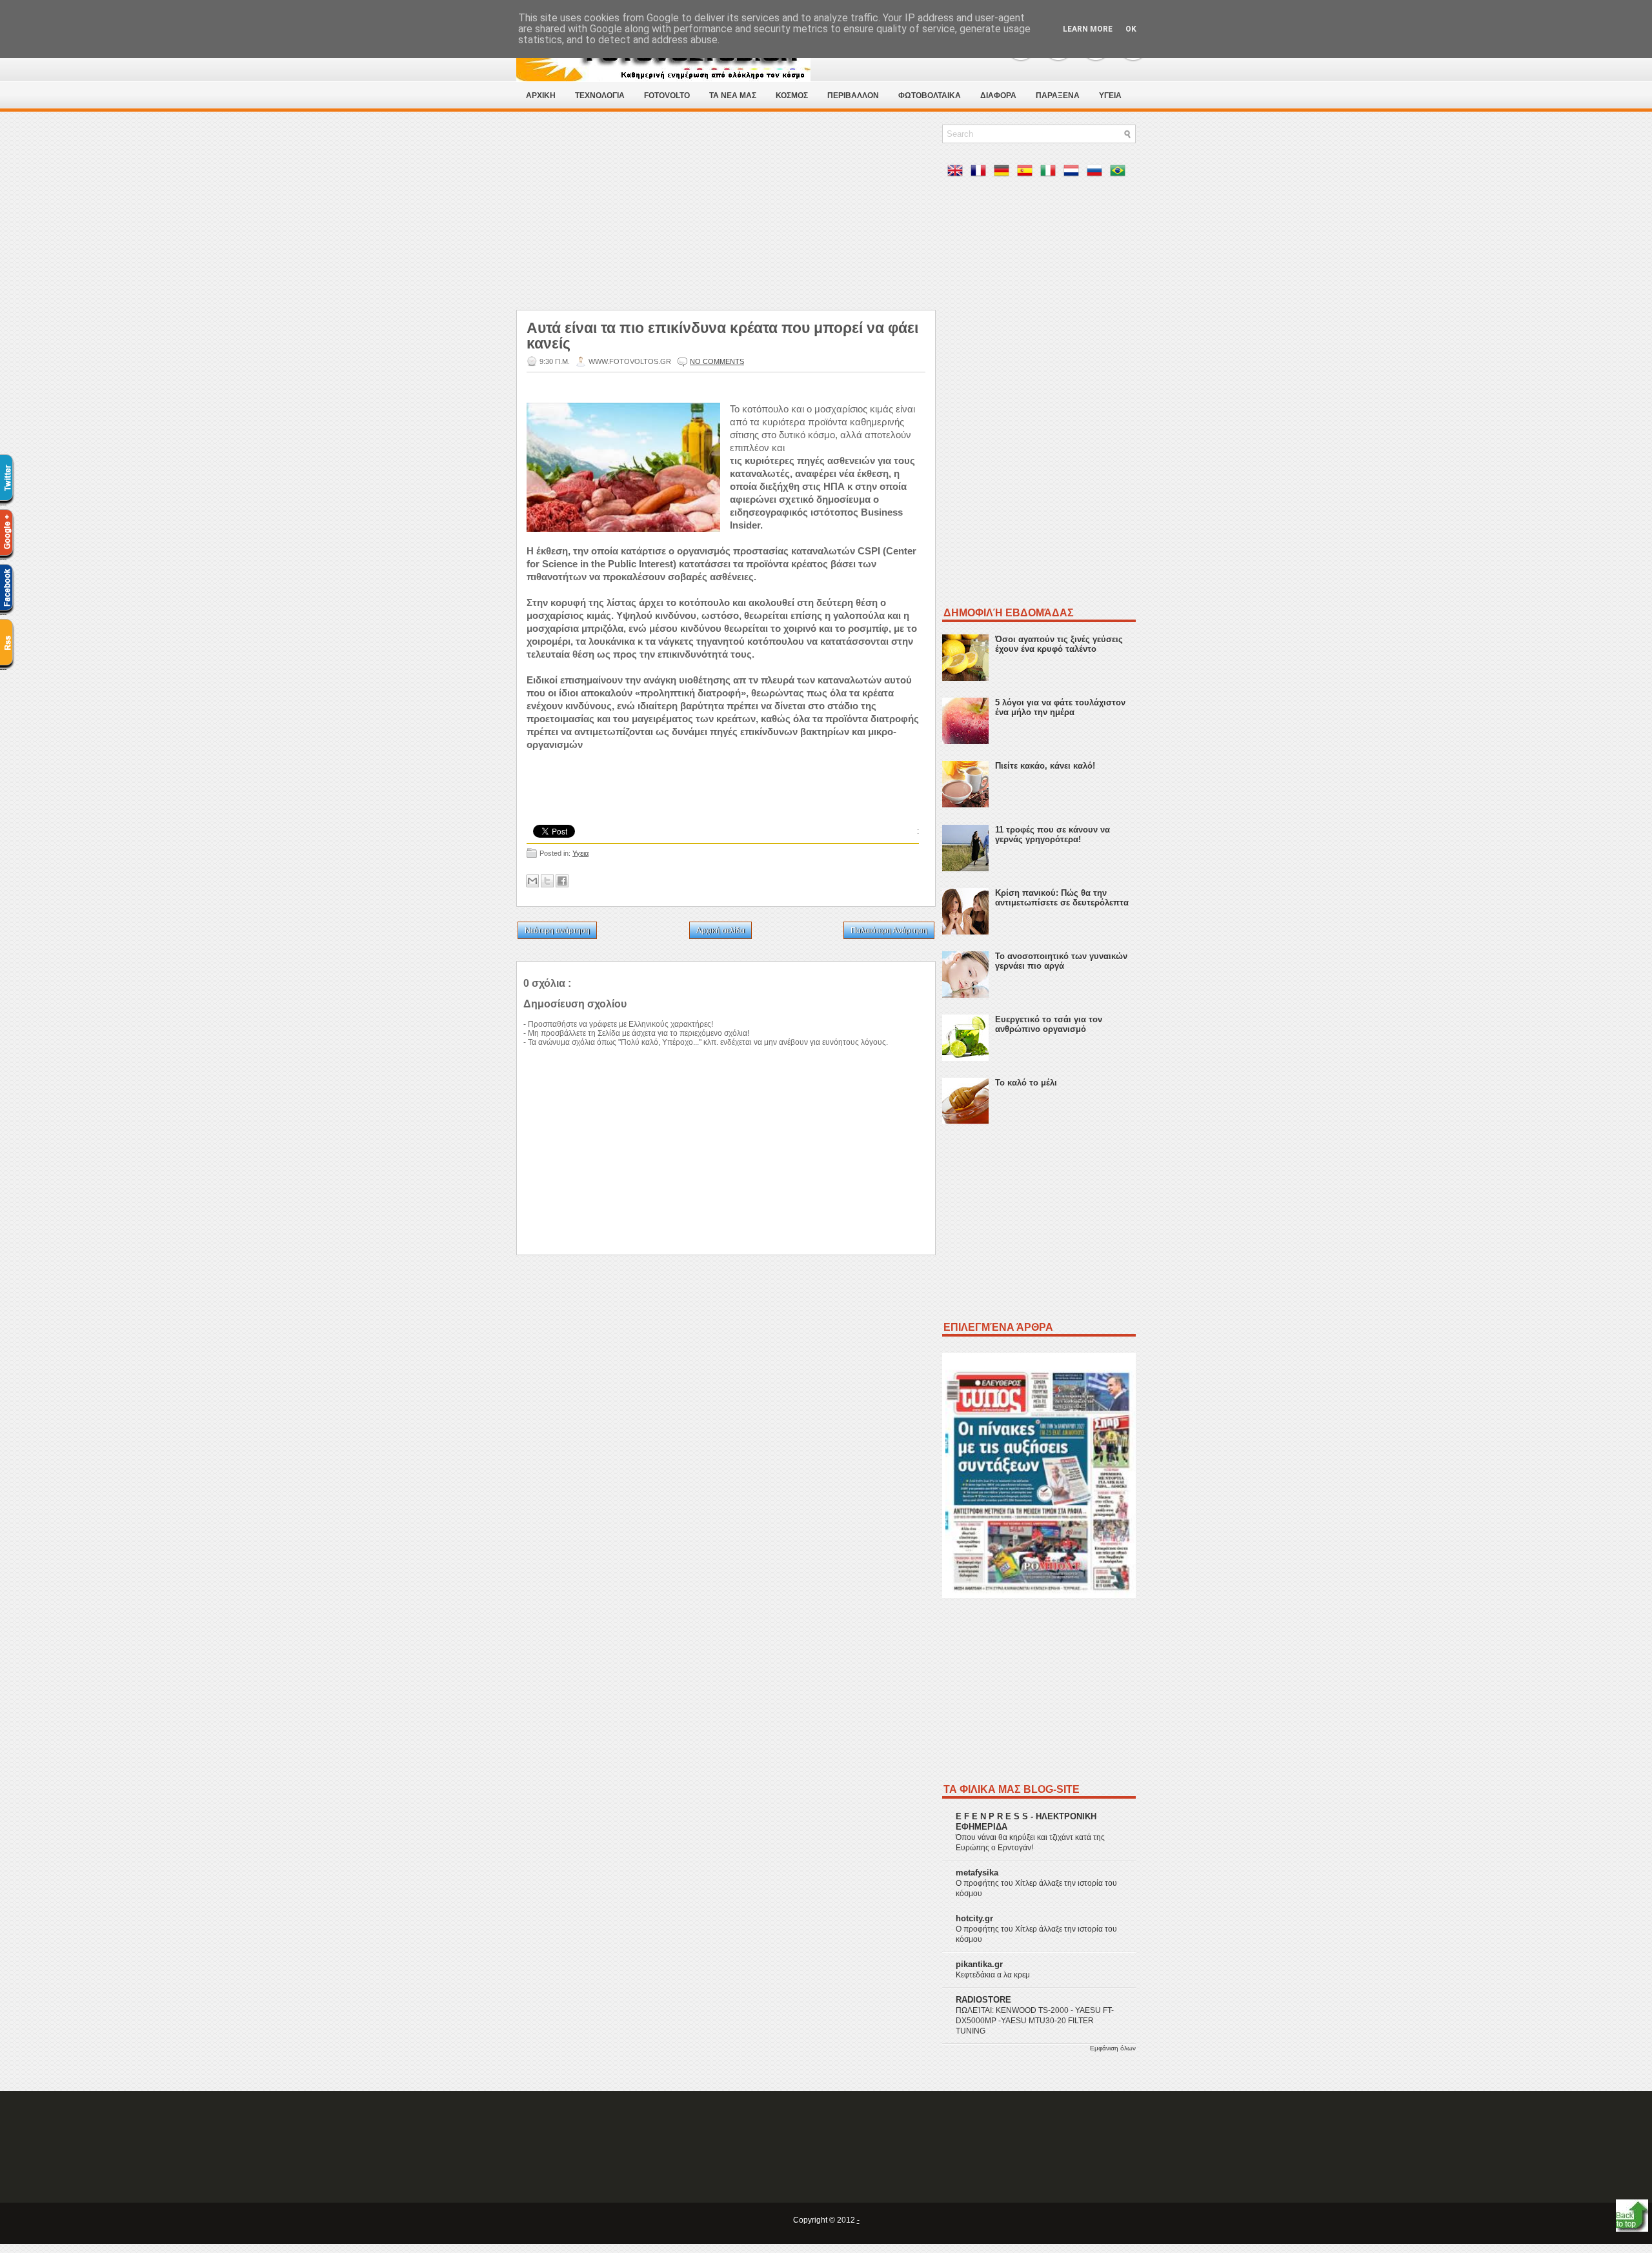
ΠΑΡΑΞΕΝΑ (1058, 96)
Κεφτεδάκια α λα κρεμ (993, 1975)
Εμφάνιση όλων (1113, 2048)
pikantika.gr (979, 1964)
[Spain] (1027, 173)
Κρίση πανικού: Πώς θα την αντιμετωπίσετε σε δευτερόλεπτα (1062, 898)
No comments (717, 361)
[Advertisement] (726, 215)
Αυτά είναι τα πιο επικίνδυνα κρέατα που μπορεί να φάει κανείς (722, 336)
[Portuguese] (1120, 173)
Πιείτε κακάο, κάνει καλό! (1045, 766)
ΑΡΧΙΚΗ (541, 96)
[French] (981, 173)
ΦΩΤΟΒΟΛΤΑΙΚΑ (930, 96)
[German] (1004, 173)
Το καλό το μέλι (1026, 1083)
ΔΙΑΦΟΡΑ (998, 96)
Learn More (1088, 29)
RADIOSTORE (983, 2000)
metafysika (977, 1873)
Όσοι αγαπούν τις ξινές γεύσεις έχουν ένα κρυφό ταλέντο (1059, 644)
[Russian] (1097, 173)
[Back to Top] (1632, 2217)
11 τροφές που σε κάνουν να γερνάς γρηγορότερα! (1053, 834)
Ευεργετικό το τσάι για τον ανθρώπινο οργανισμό (1049, 1024)
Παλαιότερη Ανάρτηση (889, 931)
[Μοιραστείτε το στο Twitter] (547, 881)
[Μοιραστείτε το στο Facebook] (562, 881)
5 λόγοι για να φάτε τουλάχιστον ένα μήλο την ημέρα (1060, 707)
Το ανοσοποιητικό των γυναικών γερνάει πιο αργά (1061, 961)
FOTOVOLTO (667, 96)
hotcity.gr (974, 1918)
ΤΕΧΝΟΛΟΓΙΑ (600, 96)
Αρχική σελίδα (720, 931)
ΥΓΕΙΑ (1110, 96)
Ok (1131, 29)
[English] (958, 173)
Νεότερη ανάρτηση (557, 931)
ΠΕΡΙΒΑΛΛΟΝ (853, 96)
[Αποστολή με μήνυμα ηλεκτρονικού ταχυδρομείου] (532, 881)
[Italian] (1051, 173)
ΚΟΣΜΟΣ (792, 96)
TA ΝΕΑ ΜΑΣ (733, 96)
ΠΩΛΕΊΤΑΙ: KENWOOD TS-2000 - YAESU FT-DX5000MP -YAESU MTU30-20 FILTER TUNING (1035, 2021)
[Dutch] (1074, 173)
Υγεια (580, 853)
